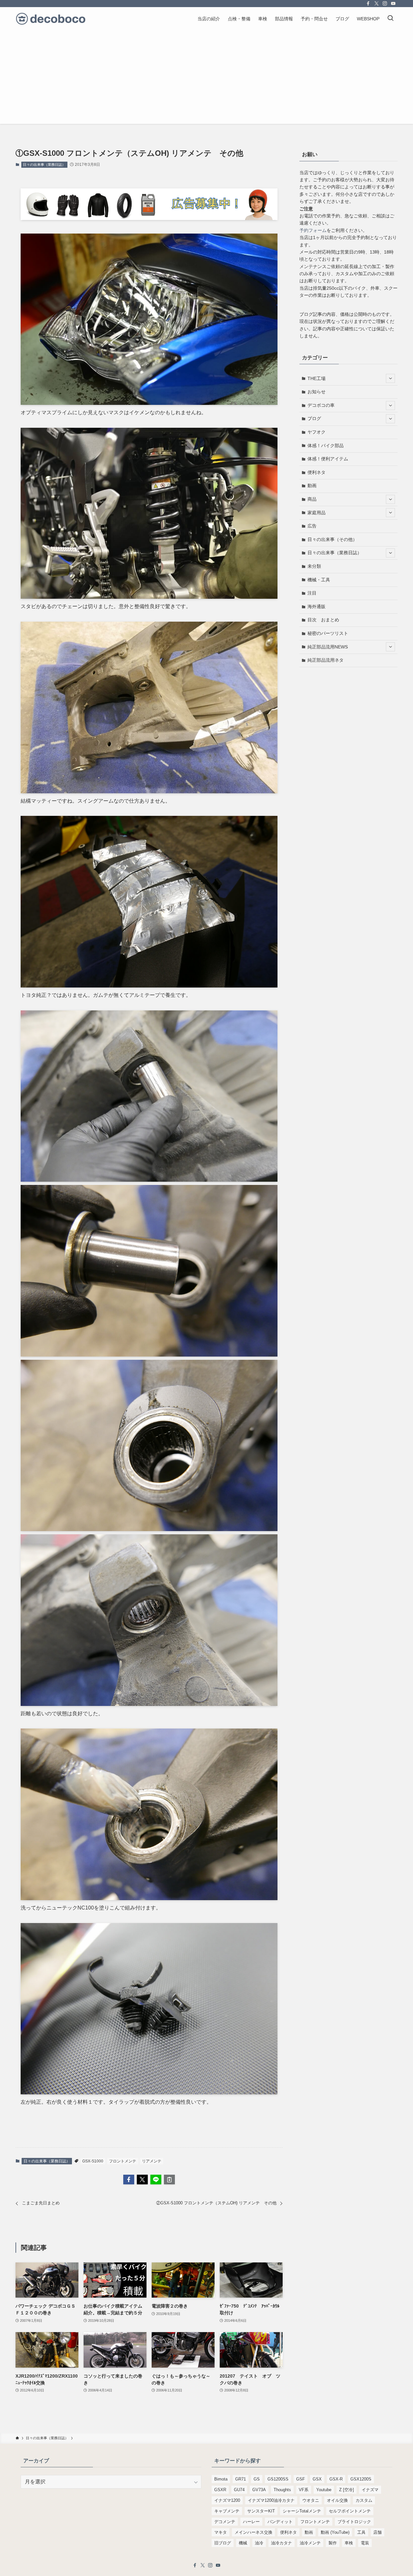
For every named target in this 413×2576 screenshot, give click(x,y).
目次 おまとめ (323, 620)
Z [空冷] (347, 2490)
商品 (312, 499)
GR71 (241, 2479)
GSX (317, 2479)
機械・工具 (319, 580)
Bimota (221, 2479)
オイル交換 (337, 2500)
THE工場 (317, 378)
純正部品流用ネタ (326, 660)
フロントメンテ (123, 2161)
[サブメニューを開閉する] (390, 378)
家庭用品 (317, 513)
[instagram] (385, 4)
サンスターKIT (261, 2511)
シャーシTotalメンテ (302, 2511)
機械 (243, 2543)
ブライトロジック (354, 2522)
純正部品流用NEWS (328, 647)
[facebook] (368, 4)
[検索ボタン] (390, 19)
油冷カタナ (282, 2543)
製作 (333, 2543)
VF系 (304, 2490)
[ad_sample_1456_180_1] (149, 218)
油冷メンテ (310, 2543)
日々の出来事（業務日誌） (44, 165)
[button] (129, 2180)
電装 (365, 2543)
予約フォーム (313, 230)
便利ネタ (317, 472)
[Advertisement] (206, 79)
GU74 (239, 2490)
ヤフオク (317, 432)
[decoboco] (51, 19)
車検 (349, 2543)
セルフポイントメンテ (350, 2511)
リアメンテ (152, 2161)
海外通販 (317, 606)
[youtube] (393, 4)
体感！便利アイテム (328, 459)
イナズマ (370, 2490)
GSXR (220, 2490)
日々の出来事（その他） (332, 539)
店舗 (378, 2532)
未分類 (314, 566)
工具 (361, 2532)
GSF (301, 2479)
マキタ (221, 2532)
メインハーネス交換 (253, 2532)
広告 (312, 526)
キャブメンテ (227, 2511)
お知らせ (317, 392)
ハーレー (251, 2522)
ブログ (314, 418)
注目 (312, 593)
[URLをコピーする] (169, 2180)
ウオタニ (311, 2500)
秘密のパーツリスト (328, 633)
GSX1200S (361, 2479)
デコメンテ (225, 2522)
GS (257, 2479)
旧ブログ (223, 2543)
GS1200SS (278, 2479)
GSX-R (336, 2479)
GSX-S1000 (93, 2161)
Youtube (324, 2490)
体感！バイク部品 (326, 446)
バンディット (280, 2522)
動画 (312, 486)
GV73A (259, 2490)
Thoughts (282, 2490)
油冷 (259, 2543)
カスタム (364, 2500)
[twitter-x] (377, 4)
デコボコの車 (321, 405)
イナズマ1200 (227, 2500)
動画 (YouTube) (335, 2532)
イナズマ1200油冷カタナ (271, 2500)
